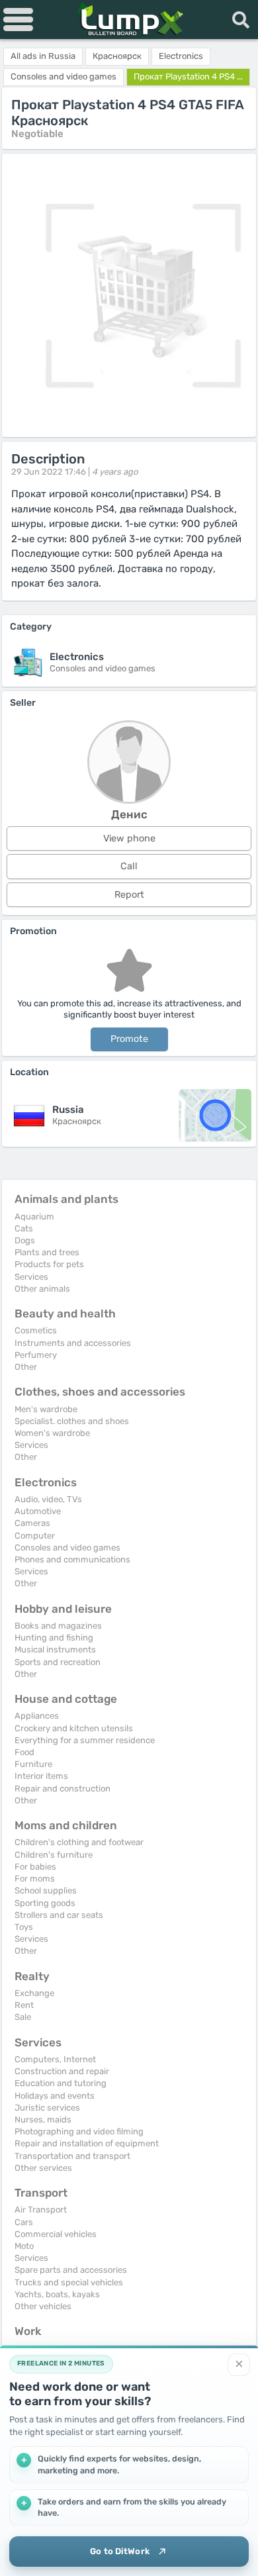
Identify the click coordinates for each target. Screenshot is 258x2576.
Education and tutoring (61, 2083)
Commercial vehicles (56, 2234)
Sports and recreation (58, 1662)
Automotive (38, 1511)
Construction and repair (62, 2071)
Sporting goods (45, 1903)
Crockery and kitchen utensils (74, 1728)
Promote (129, 1039)
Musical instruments (55, 1649)
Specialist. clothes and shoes (72, 1421)
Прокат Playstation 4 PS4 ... (188, 76)
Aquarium (34, 1216)
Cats (24, 1228)
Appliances (37, 1716)
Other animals (42, 1289)
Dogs (25, 1240)
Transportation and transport (72, 2156)
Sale (23, 2017)
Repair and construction (63, 1789)
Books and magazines (58, 1626)
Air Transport (41, 2210)
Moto (24, 2246)
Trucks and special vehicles (69, 2282)
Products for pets (49, 1264)
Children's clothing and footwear (79, 1842)
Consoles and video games (67, 1548)
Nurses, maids (43, 2120)
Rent (24, 2005)
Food (24, 1752)
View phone (129, 838)
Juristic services (47, 2108)
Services (31, 1277)
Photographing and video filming (79, 2131)
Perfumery (36, 1355)
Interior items (41, 1776)
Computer (35, 1536)
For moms (35, 1879)
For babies (35, 1867)
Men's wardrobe (46, 1409)
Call (129, 866)
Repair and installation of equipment (87, 2143)
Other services (43, 2168)
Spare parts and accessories (71, 2270)
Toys (24, 1927)
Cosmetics (36, 1330)
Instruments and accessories (73, 1343)
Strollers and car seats (59, 1915)
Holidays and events (55, 2096)
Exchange (34, 1993)
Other (26, 1367)
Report (129, 895)
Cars (24, 2222)
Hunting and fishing (54, 1638)
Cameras (32, 1523)
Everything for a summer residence (85, 1740)
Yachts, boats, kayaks (57, 2294)
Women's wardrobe (52, 1433)
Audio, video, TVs (48, 1499)
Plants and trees (47, 1252)
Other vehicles (43, 2306)
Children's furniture (54, 1855)
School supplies (46, 1890)
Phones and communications (72, 1559)
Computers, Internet (55, 2059)
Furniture (33, 1764)
